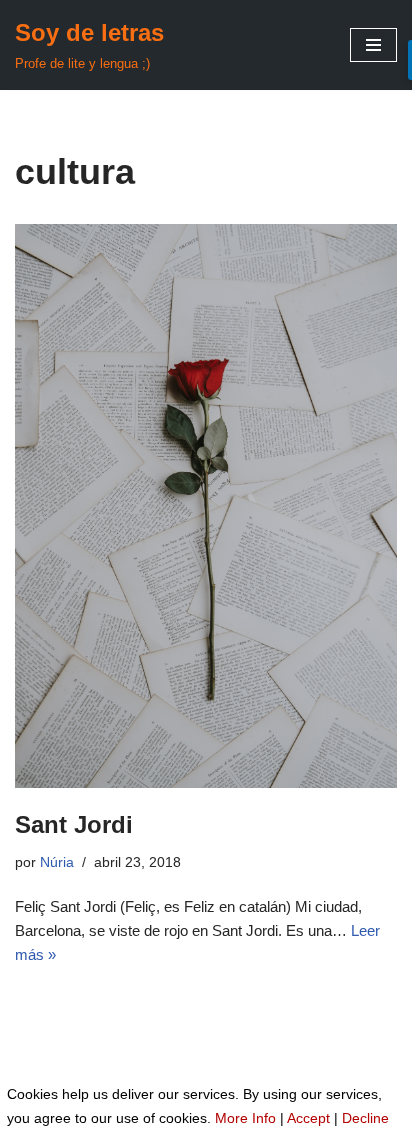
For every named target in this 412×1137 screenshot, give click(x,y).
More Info (245, 1118)
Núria (57, 862)
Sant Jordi (74, 824)
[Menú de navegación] (373, 45)
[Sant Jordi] (206, 506)
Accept (308, 1118)
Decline (365, 1118)
